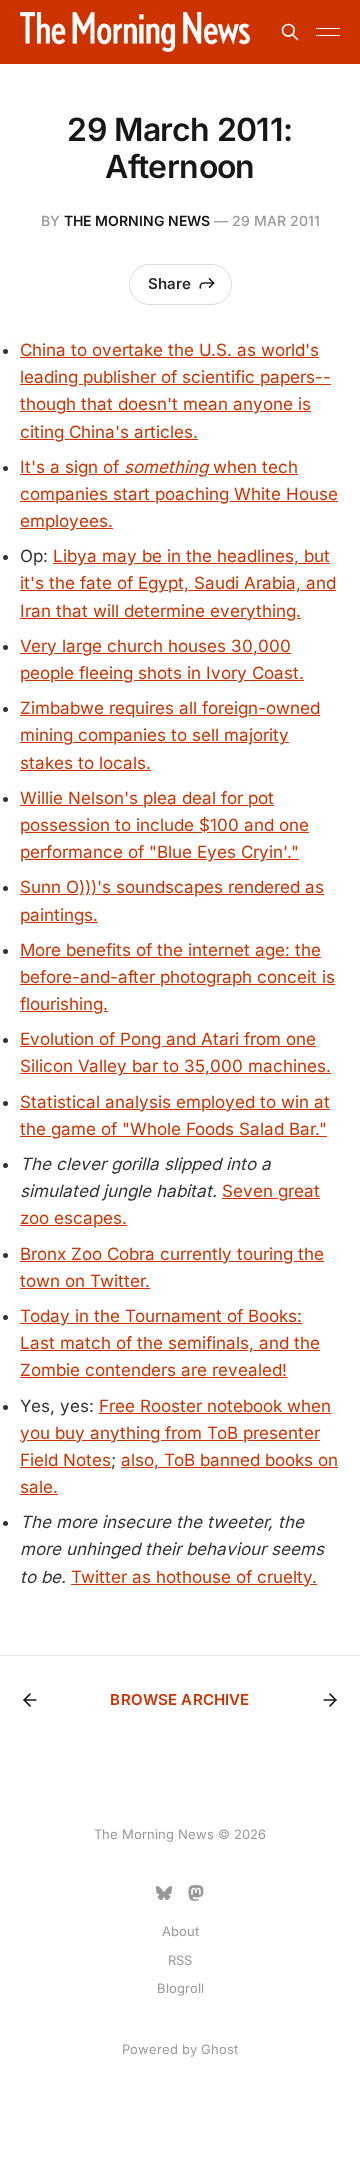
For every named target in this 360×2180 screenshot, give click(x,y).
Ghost (219, 2049)
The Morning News (137, 220)
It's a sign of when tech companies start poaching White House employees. (179, 494)
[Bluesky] (164, 1893)
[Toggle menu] (328, 32)
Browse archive (179, 1699)
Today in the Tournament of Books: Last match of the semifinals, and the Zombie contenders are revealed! (170, 1343)
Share (169, 283)
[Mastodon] (196, 1893)
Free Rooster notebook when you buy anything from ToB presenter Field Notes (175, 1433)
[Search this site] (290, 32)
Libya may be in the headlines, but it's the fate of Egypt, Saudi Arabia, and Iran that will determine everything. (178, 583)
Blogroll (180, 1988)
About (180, 1931)
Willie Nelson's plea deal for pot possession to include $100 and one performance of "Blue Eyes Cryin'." (164, 825)
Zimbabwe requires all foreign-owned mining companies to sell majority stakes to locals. (170, 735)
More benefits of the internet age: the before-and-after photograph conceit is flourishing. (177, 977)
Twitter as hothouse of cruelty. (194, 1577)
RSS (180, 1960)
